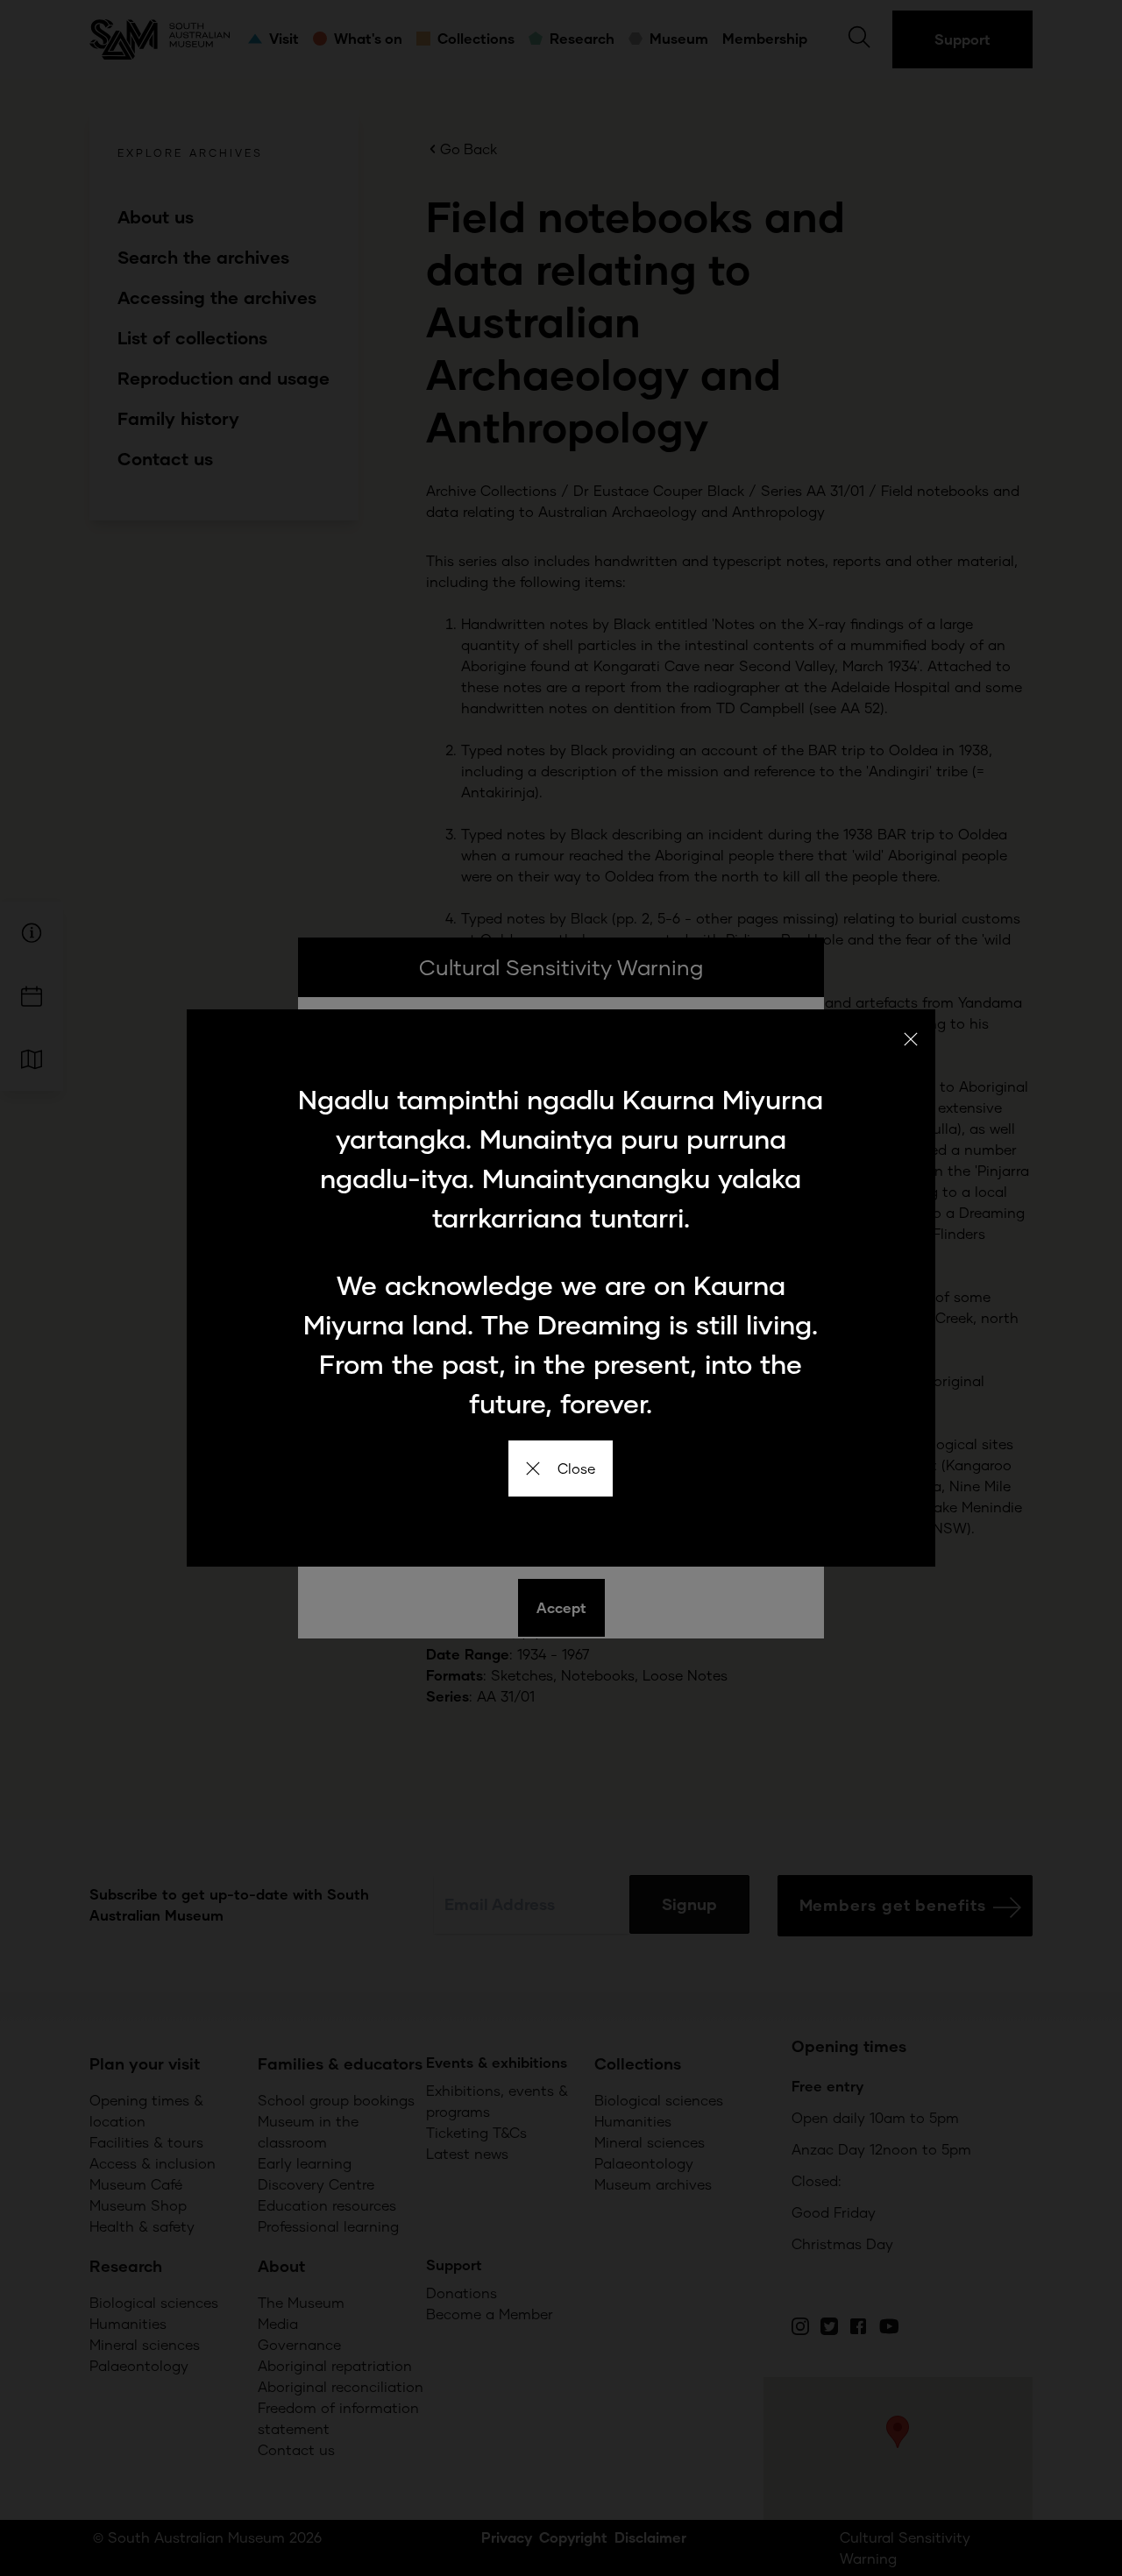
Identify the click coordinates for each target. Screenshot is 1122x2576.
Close (576, 1468)
